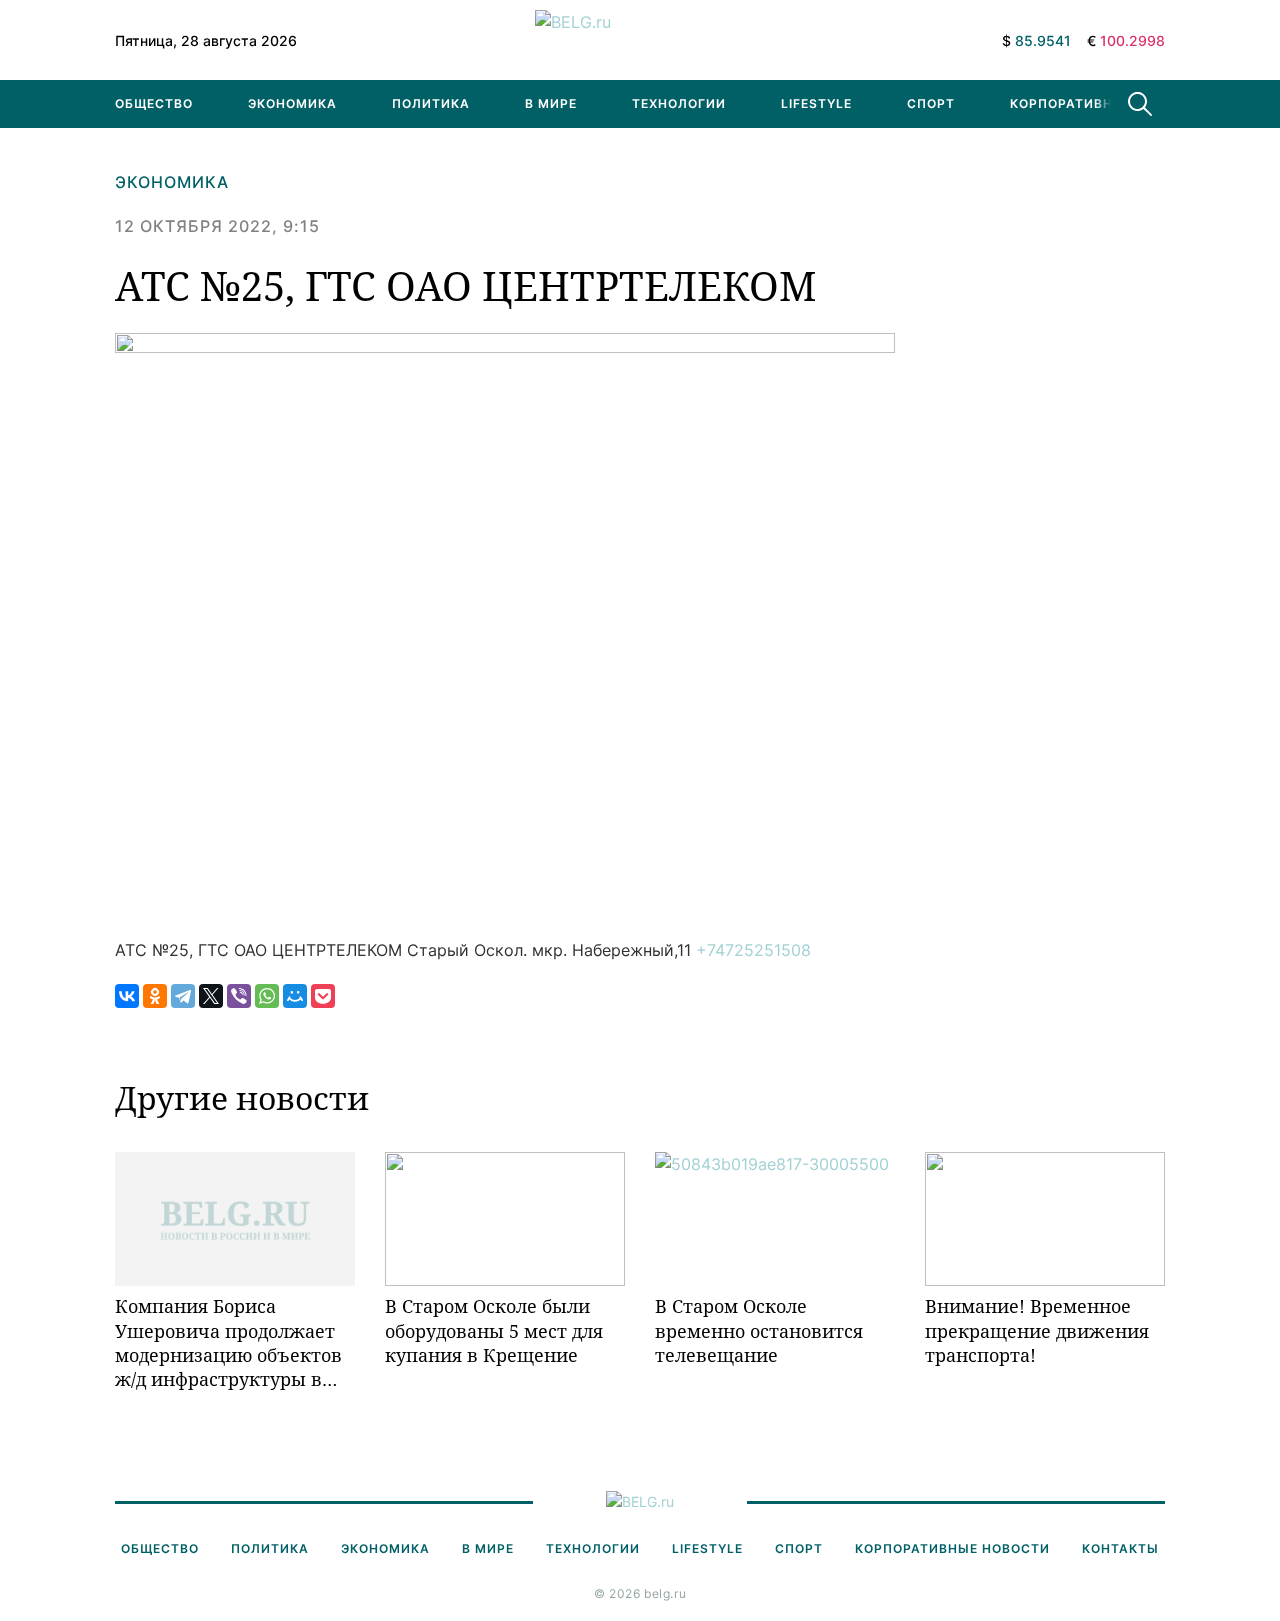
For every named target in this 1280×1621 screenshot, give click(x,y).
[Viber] (239, 996)
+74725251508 (753, 950)
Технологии (679, 103)
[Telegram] (183, 996)
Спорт (931, 103)
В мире (551, 103)
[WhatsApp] (267, 996)
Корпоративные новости (1107, 103)
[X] (211, 996)
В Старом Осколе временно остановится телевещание (759, 1330)
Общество (154, 103)
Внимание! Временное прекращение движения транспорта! (1037, 1330)
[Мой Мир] (295, 996)
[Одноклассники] (155, 996)
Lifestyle (816, 103)
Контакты (1120, 1548)
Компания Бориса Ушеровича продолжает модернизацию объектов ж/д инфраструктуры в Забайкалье (228, 1342)
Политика (431, 103)
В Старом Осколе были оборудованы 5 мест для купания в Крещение (494, 1330)
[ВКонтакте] (127, 996)
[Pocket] (323, 996)
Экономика (292, 103)
